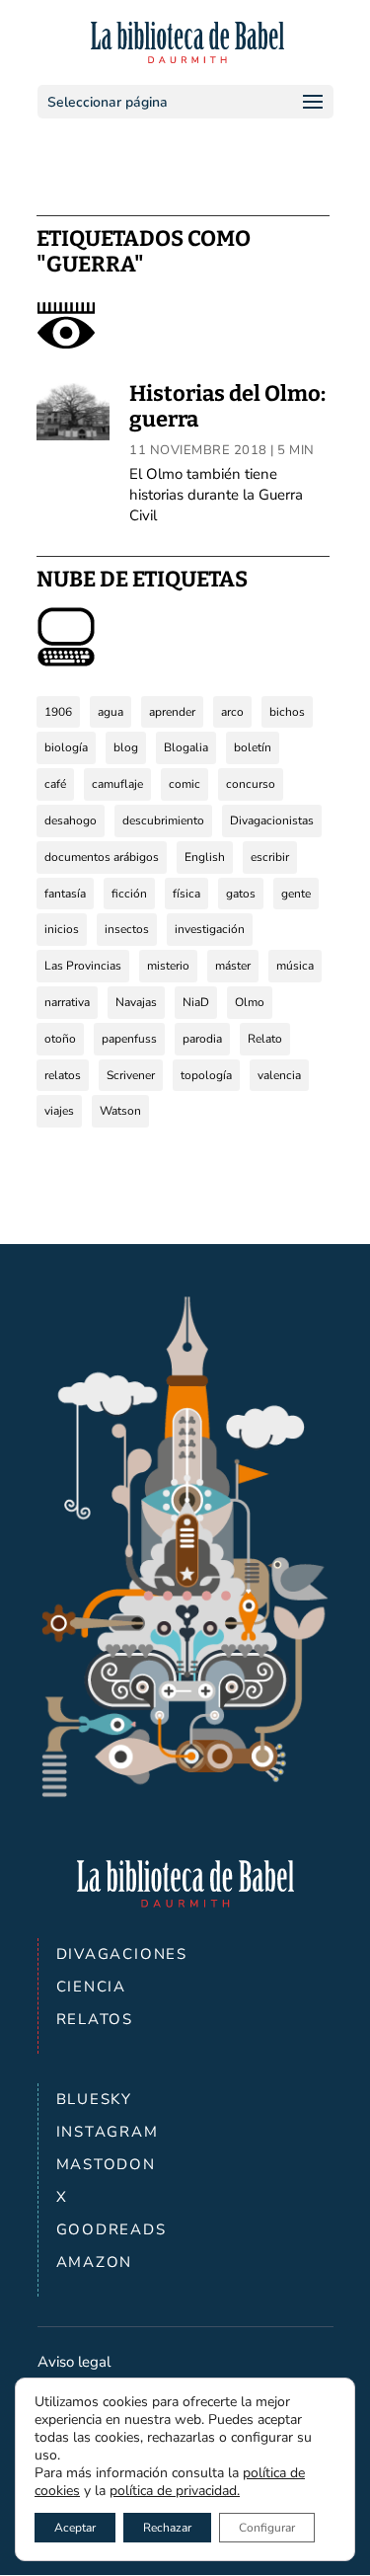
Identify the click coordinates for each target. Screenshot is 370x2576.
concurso (251, 784)
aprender (172, 712)
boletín (253, 747)
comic (185, 784)
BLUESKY (95, 2099)
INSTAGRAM (108, 2132)
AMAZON (95, 2262)
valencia (279, 1075)
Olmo (250, 1002)
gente (296, 894)
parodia (202, 1039)
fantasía (65, 894)
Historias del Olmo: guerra (227, 406)
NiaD (196, 1002)
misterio (168, 966)
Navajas (136, 1002)
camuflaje (117, 784)
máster (233, 966)
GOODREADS (111, 2229)
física (186, 894)
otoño (60, 1039)
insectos (127, 929)
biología (66, 747)
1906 (58, 712)
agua (111, 712)
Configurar (267, 2528)
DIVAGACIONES (122, 1954)
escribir (270, 857)
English (205, 857)
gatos (241, 894)
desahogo (71, 820)
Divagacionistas (272, 820)
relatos (63, 1075)
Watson (120, 1111)
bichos (287, 712)
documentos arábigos (102, 857)
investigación (210, 929)
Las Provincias (83, 966)
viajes (59, 1111)
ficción (129, 894)
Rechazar (167, 2528)
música (295, 966)
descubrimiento (163, 820)
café (55, 784)
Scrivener (131, 1075)
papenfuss (129, 1039)
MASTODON (106, 2164)
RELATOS (95, 2019)
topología (206, 1075)
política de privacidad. (175, 2491)
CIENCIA (92, 1987)
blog (126, 747)
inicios (62, 929)
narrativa (67, 1002)
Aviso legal (74, 2362)
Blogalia (186, 747)
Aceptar (75, 2528)
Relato (265, 1039)
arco (232, 712)
